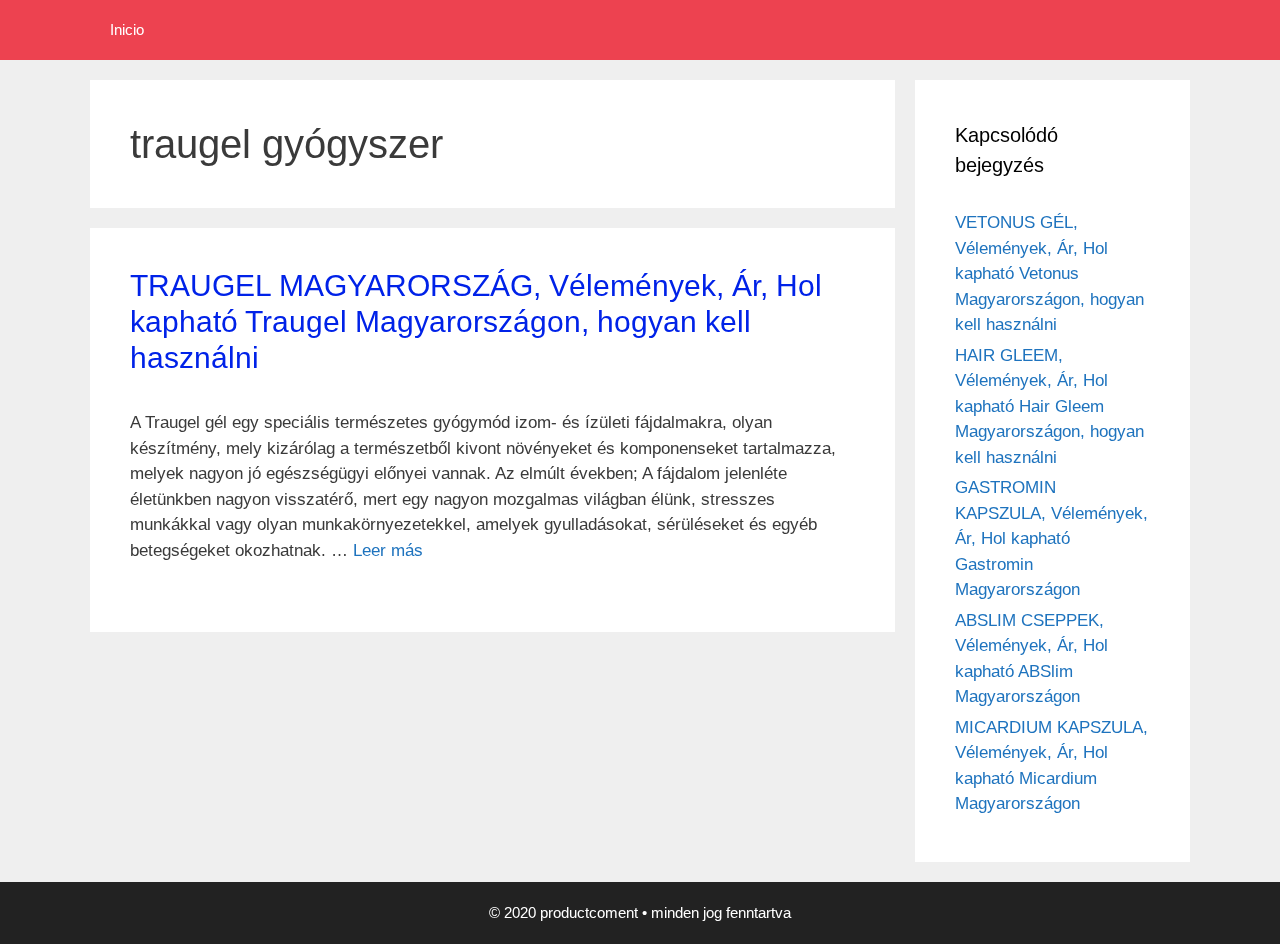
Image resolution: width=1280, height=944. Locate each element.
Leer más (388, 550)
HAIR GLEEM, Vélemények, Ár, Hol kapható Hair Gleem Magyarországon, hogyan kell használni (1049, 406)
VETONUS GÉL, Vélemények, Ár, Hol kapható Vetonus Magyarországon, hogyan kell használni (1049, 273)
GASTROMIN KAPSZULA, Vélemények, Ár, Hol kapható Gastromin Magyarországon (1051, 538)
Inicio (127, 29)
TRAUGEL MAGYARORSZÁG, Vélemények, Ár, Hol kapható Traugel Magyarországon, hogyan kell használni (476, 321)
